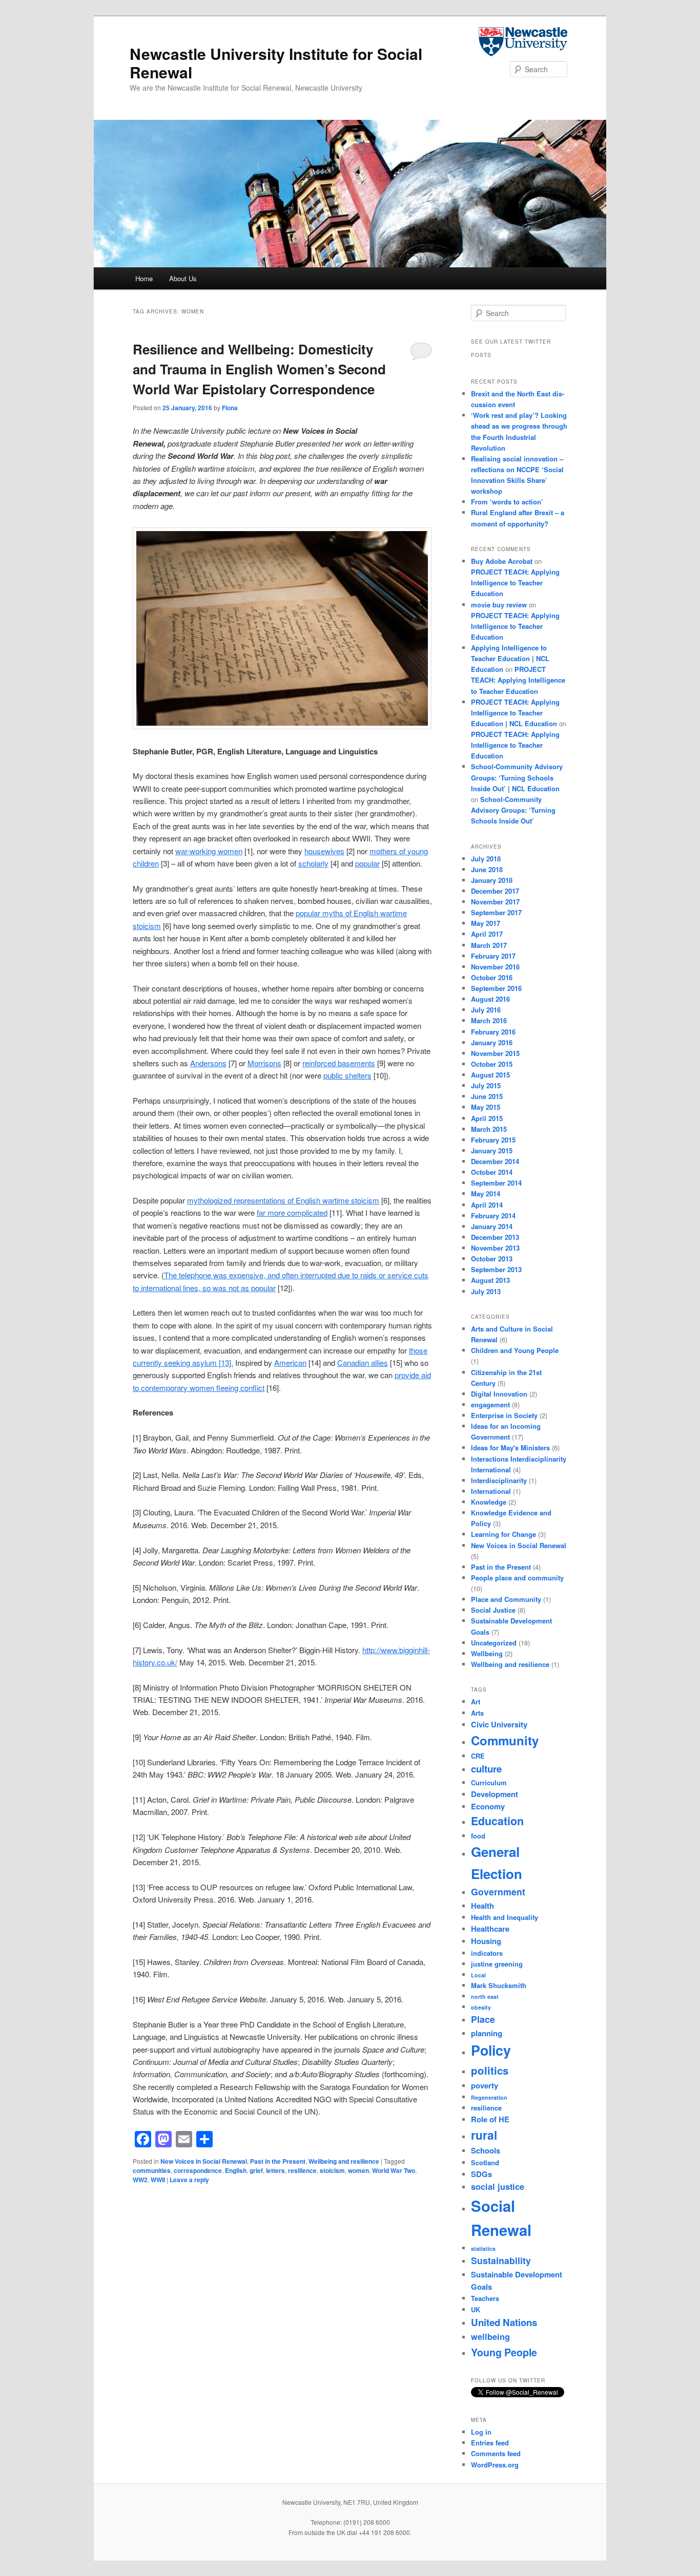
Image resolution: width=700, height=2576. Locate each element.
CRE (478, 1756)
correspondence (198, 2170)
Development (495, 1794)
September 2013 (496, 1269)
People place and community (517, 1578)
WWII (158, 2180)
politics (490, 2070)
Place (483, 2019)
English (236, 2170)
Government (498, 1892)
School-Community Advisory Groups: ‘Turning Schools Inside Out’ (513, 810)
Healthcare (490, 1929)
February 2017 (493, 956)
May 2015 (486, 1107)
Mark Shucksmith (499, 1985)
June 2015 (487, 1096)
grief (256, 2170)
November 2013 (495, 1248)
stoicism (332, 2170)
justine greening (497, 1964)
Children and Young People (515, 1350)
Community (505, 1740)
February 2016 (493, 1032)
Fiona (230, 408)
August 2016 (490, 999)
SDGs (481, 2174)
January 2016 (492, 1042)
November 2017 (495, 902)
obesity (481, 2007)
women (358, 2170)
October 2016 (492, 977)
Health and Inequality (505, 1917)
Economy (488, 1806)
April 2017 (487, 934)
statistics (483, 2248)
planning (487, 2033)
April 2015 (487, 1118)
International (491, 1491)
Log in (481, 2432)
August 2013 (490, 1280)
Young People (504, 2352)
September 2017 (496, 912)
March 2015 (489, 1129)
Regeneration (489, 2097)
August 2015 (490, 1075)
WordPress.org (495, 2465)
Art (476, 1702)
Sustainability (501, 2260)
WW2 (140, 2180)
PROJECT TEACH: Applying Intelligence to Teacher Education (515, 583)
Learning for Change (503, 1534)
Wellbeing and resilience (344, 2161)
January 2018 (492, 880)
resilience (302, 2170)
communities (152, 2170)
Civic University (499, 1724)
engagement (490, 1405)
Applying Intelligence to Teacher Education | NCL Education (510, 658)
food (478, 1836)
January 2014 (492, 1226)
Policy (491, 2050)
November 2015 (495, 1053)
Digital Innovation (499, 1394)
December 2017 (495, 891)
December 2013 (495, 1237)
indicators (487, 1953)
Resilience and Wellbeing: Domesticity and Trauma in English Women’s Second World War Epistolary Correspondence (259, 369)
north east (485, 1997)
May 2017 (486, 923)
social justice (498, 2187)
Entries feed (490, 2443)
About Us (183, 278)
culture (486, 1769)
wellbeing (490, 2337)
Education (497, 1821)
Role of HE (490, 2119)
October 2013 (492, 1259)
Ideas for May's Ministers (510, 1448)
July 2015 (486, 1085)
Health (482, 1906)
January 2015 (492, 1150)
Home (144, 278)
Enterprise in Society (504, 1415)
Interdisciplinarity (499, 1480)
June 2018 (487, 869)
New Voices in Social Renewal (204, 2161)
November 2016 (495, 967)
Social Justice (493, 1610)
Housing (486, 1941)
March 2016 (489, 1020)
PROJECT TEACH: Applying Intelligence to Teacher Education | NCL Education (515, 713)
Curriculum (489, 1782)
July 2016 (486, 1010)
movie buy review (499, 605)
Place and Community (506, 1599)
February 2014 (493, 1216)
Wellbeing (487, 1653)
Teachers (485, 2298)
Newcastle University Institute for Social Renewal (276, 63)
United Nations (504, 2322)
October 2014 (492, 1172)
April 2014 (487, 1205)
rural (484, 2135)
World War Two (394, 2170)
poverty (485, 2085)
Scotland (485, 2162)
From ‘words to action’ (507, 502)
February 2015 (493, 1140)
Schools (486, 2150)
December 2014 (495, 1161)
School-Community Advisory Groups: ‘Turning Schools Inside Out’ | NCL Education (517, 777)
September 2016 (496, 988)
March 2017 (489, 945)
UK (476, 2309)
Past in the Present (278, 2161)
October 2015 (492, 1064)
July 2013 (486, 1291)
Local (478, 1975)
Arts (477, 1713)
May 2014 (486, 1194)
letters (275, 2170)
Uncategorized (494, 1643)
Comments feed (496, 2453)
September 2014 (496, 1183)
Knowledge (489, 1502)
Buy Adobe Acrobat (502, 561)
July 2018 (486, 859)
